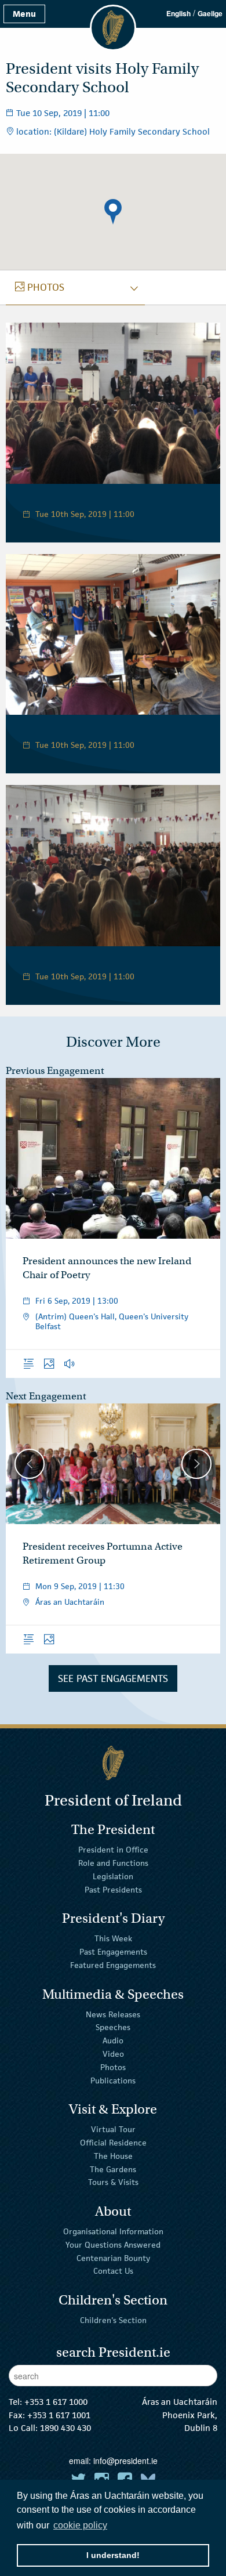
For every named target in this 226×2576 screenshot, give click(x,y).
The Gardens (113, 2169)
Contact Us (113, 2271)
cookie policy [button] (80, 2525)
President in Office (113, 1850)
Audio (113, 2040)
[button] (113, 212)
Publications (113, 2080)
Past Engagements (113, 1952)
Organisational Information (113, 2231)
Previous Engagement (55, 1071)
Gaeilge (210, 13)
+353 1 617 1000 (56, 2402)
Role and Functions (113, 1863)
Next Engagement (46, 1396)
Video (113, 2054)
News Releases (113, 2014)
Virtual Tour (113, 2129)
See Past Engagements (113, 1678)
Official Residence (113, 2143)
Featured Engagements (113, 1965)
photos (40, 287)
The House (113, 2156)
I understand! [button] (113, 2555)
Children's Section (113, 2320)
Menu (24, 14)
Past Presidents (113, 1890)
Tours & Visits (113, 2182)
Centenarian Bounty (113, 2257)
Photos (113, 2067)
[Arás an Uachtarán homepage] (113, 1763)
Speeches (113, 2027)
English (178, 13)
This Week (113, 1938)
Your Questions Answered (113, 2245)
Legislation (113, 1876)
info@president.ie (125, 2461)
